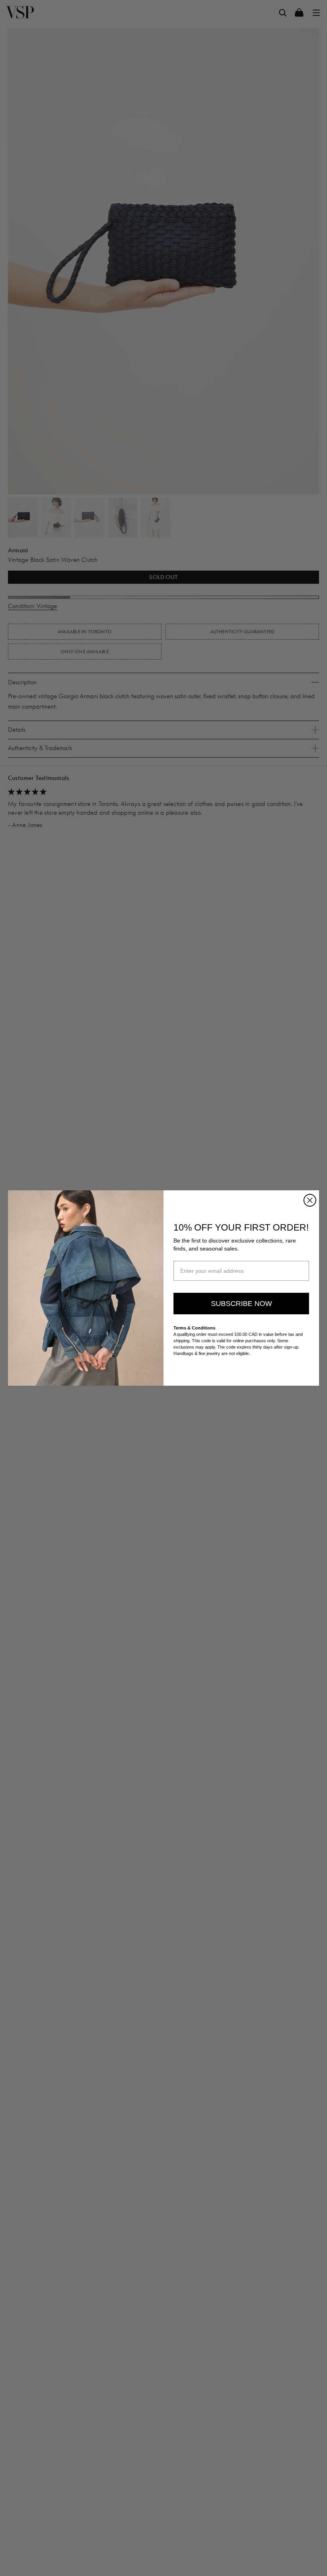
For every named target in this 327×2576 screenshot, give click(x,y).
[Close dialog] (310, 1200)
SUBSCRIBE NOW (241, 1304)
